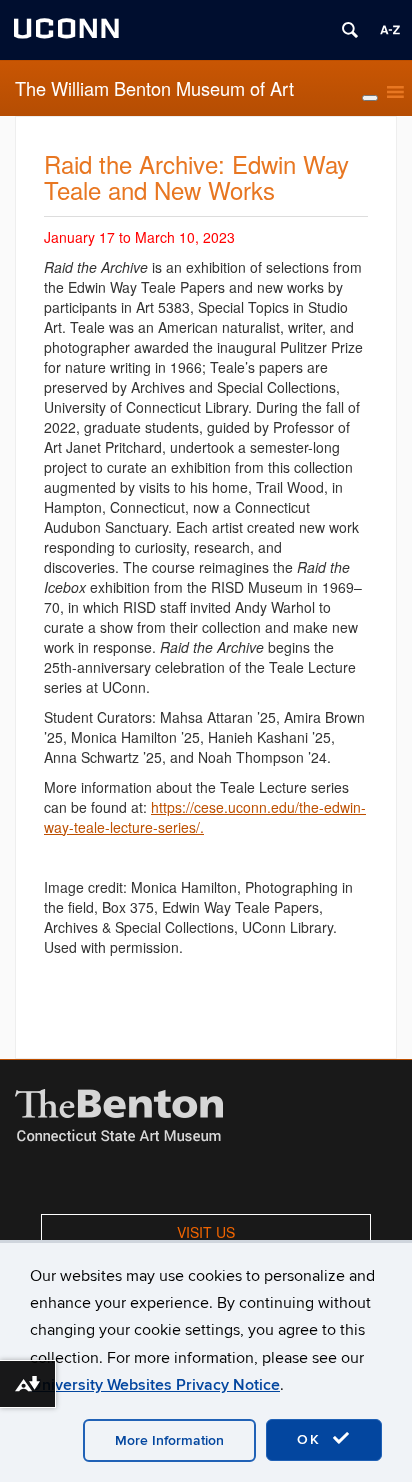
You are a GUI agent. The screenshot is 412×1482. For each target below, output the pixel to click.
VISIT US (206, 1232)
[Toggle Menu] (370, 98)
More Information (169, 1440)
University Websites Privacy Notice (155, 1385)
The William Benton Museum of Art (154, 88)
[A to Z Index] (390, 30)
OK (312, 1439)
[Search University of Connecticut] (350, 30)
